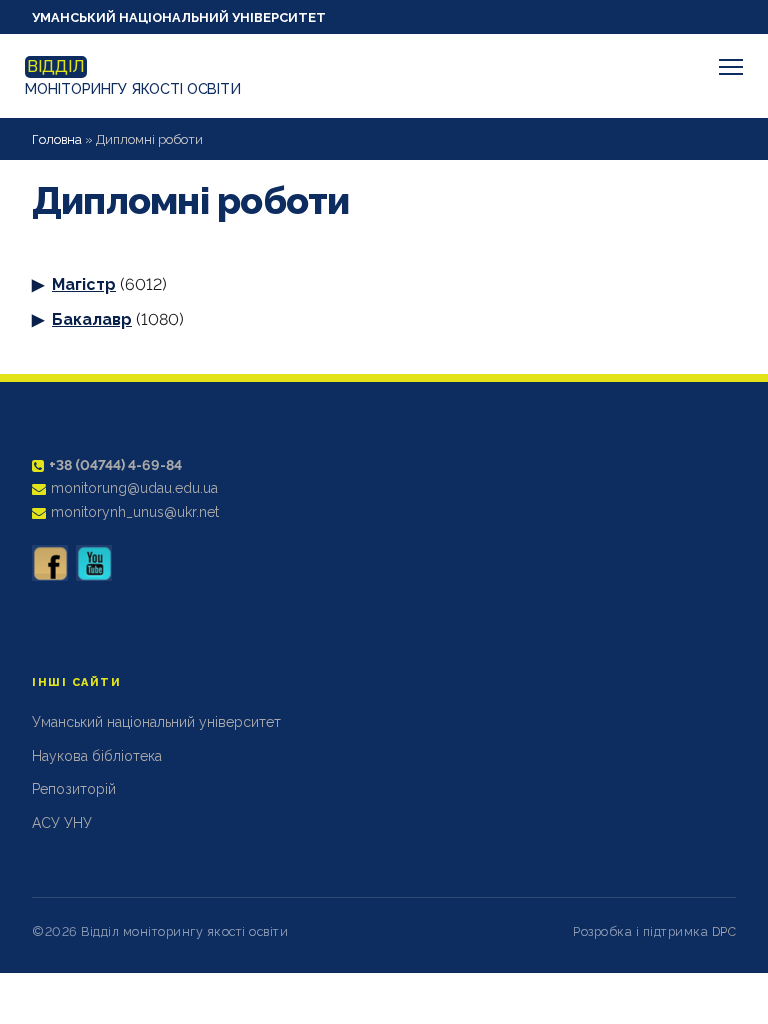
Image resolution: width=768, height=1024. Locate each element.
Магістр (84, 284)
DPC (724, 931)
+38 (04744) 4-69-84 (115, 465)
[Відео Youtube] (94, 563)
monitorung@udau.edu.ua (134, 488)
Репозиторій (74, 789)
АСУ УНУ (62, 823)
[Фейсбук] (50, 563)
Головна (57, 139)
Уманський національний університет (179, 17)
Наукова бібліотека (97, 756)
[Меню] (731, 67)
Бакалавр (92, 319)
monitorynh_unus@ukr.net (135, 512)
